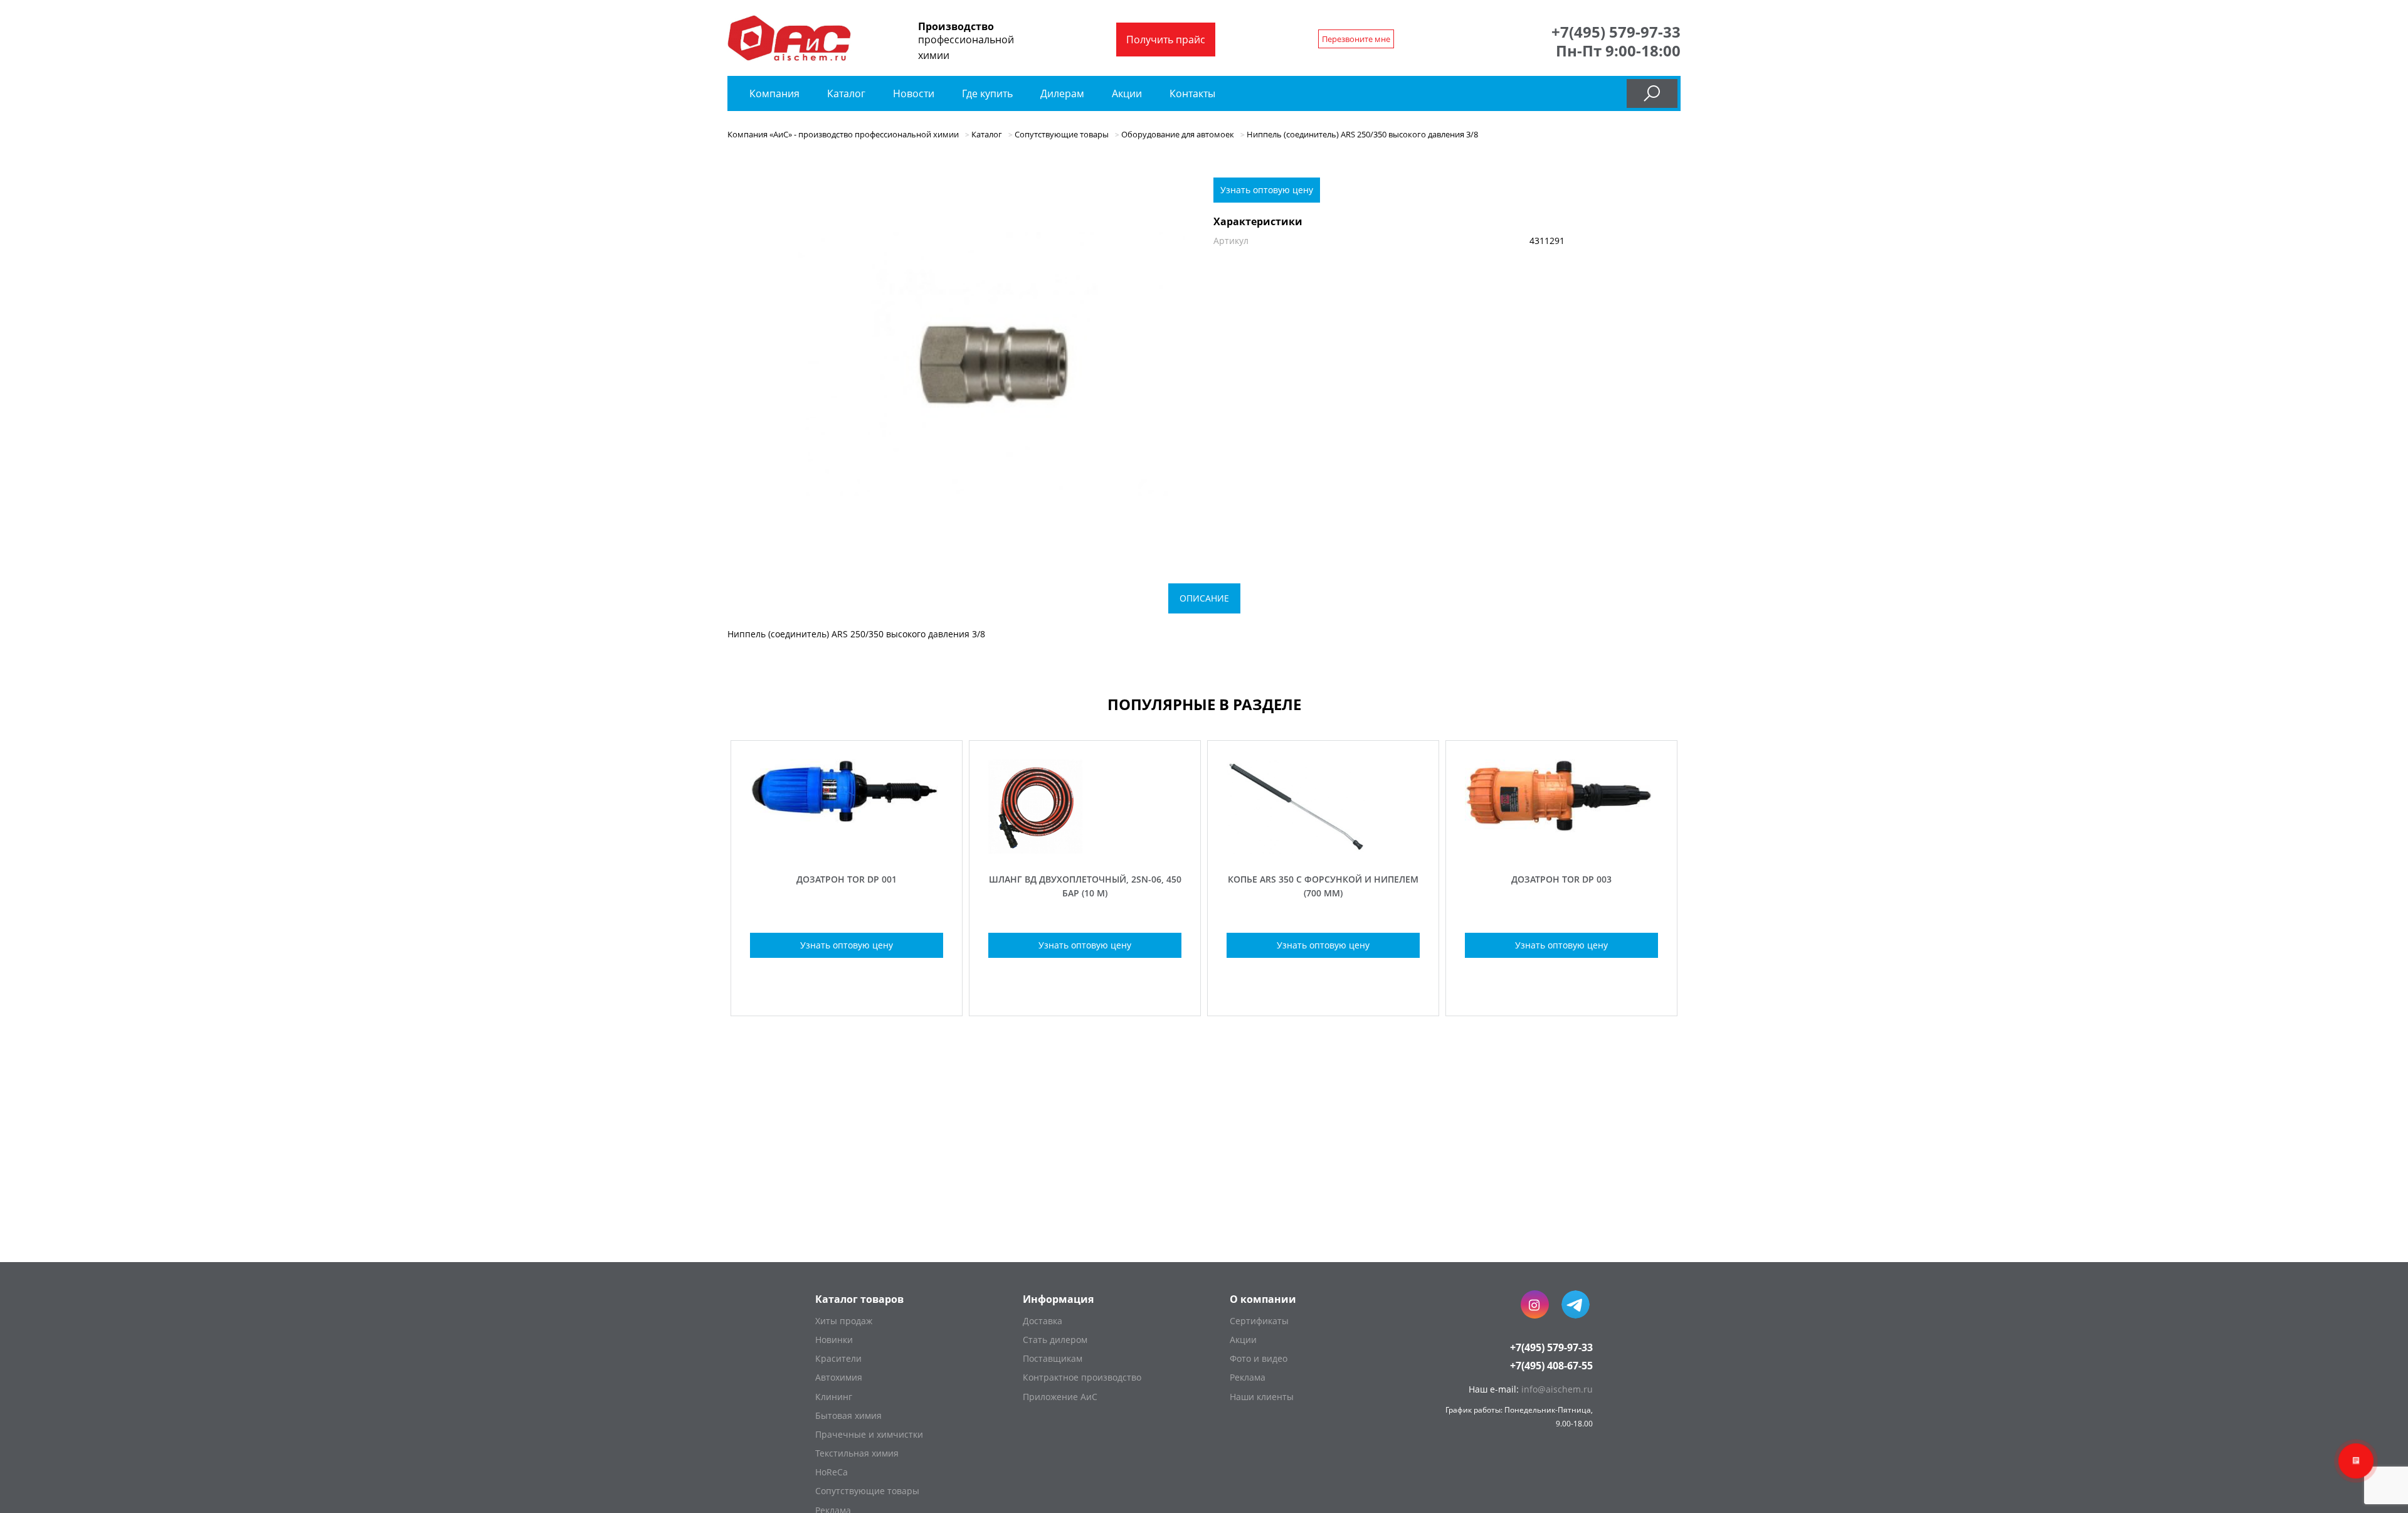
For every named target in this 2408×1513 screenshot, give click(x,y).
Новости (914, 93)
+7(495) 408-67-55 (1551, 1366)
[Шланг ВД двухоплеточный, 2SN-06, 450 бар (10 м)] (1085, 850)
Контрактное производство (1082, 1377)
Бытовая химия (848, 1415)
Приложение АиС (1060, 1397)
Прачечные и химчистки (869, 1434)
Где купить (987, 93)
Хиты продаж (844, 1321)
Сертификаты (1259, 1321)
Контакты (1192, 93)
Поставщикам (1053, 1358)
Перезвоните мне (1356, 39)
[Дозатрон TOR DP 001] (847, 850)
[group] (991, 364)
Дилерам (1062, 93)
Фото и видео (1259, 1358)
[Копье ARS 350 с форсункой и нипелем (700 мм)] (1323, 850)
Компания (774, 93)
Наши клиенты (1262, 1397)
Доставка (1043, 1321)
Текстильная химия (857, 1453)
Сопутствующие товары (867, 1491)
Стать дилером (1055, 1340)
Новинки (834, 1340)
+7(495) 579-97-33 (1616, 32)
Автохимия (839, 1377)
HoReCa (832, 1472)
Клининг (834, 1397)
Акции (1127, 93)
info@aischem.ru (1557, 1389)
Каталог (848, 93)
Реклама (1248, 1377)
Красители (838, 1358)
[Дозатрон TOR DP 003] (1561, 850)
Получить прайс (1166, 40)
